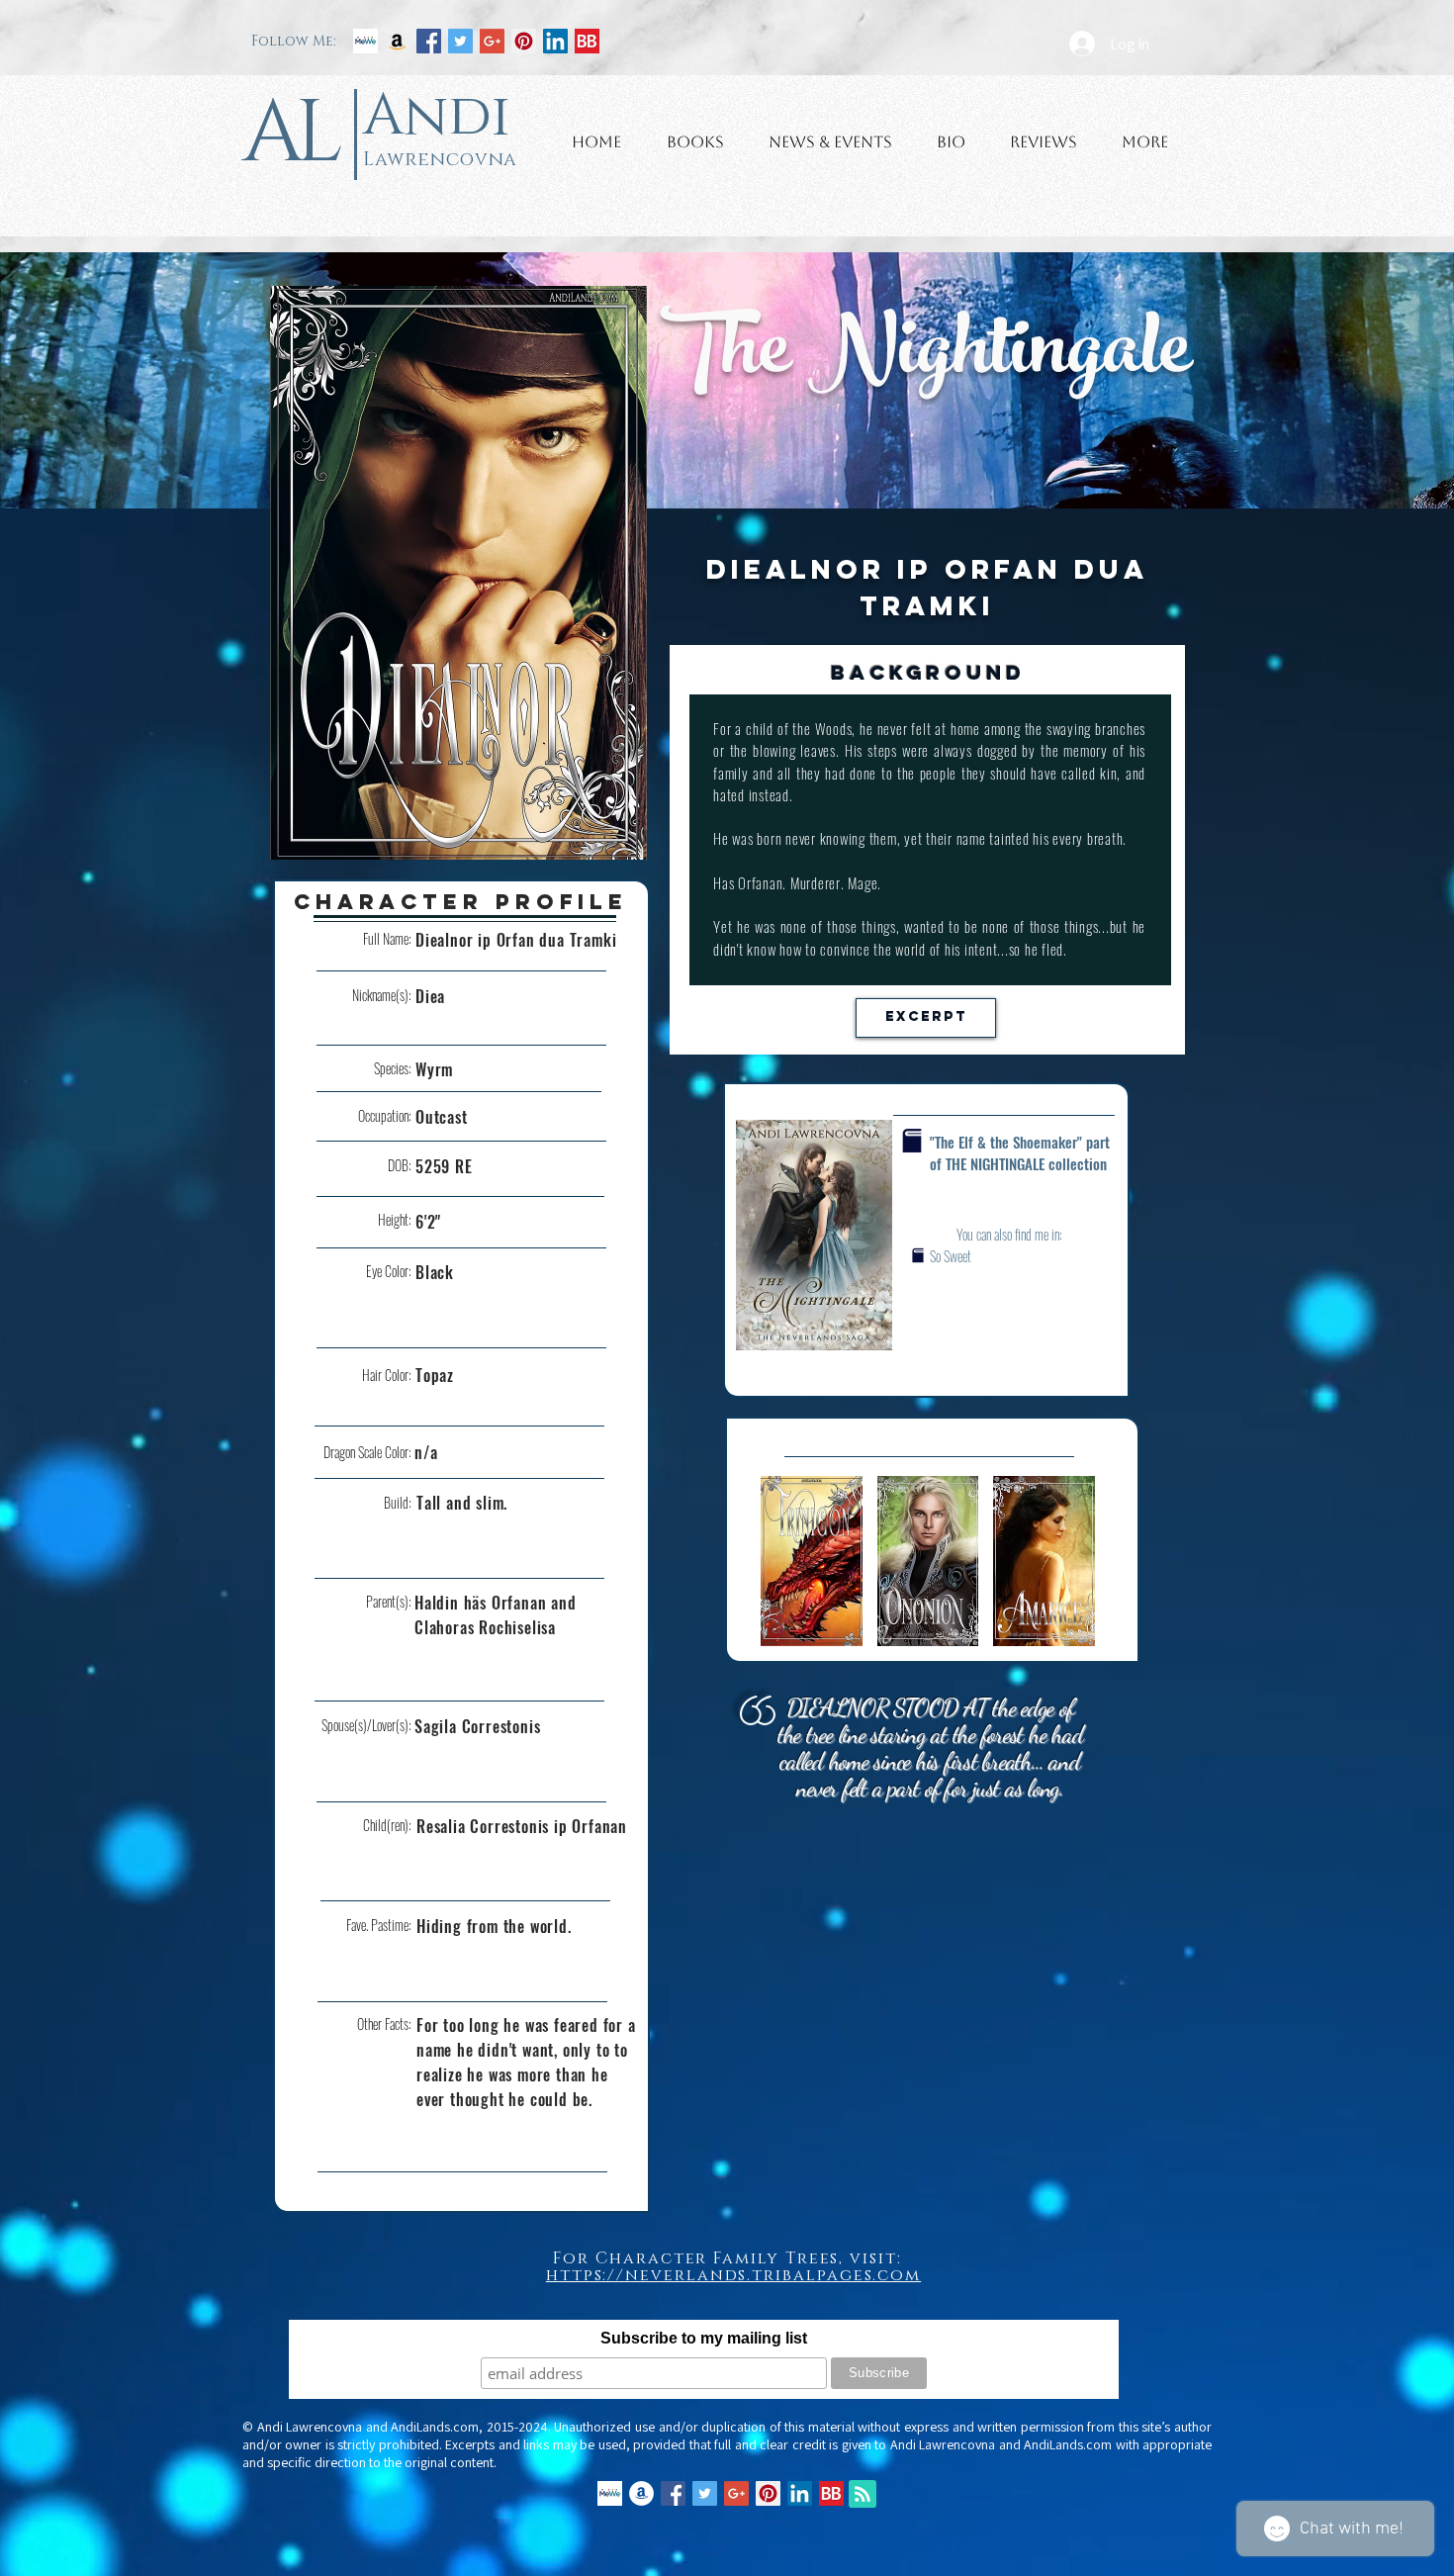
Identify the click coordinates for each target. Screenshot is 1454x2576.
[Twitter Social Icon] (460, 41)
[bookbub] (587, 41)
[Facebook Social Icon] (429, 41)
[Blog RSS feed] (863, 2495)
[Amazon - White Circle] (641, 2493)
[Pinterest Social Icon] (524, 41)
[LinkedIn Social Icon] (555, 41)
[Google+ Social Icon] (492, 41)
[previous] (797, 1571)
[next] (1059, 1571)
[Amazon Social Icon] (397, 41)
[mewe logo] (365, 41)
